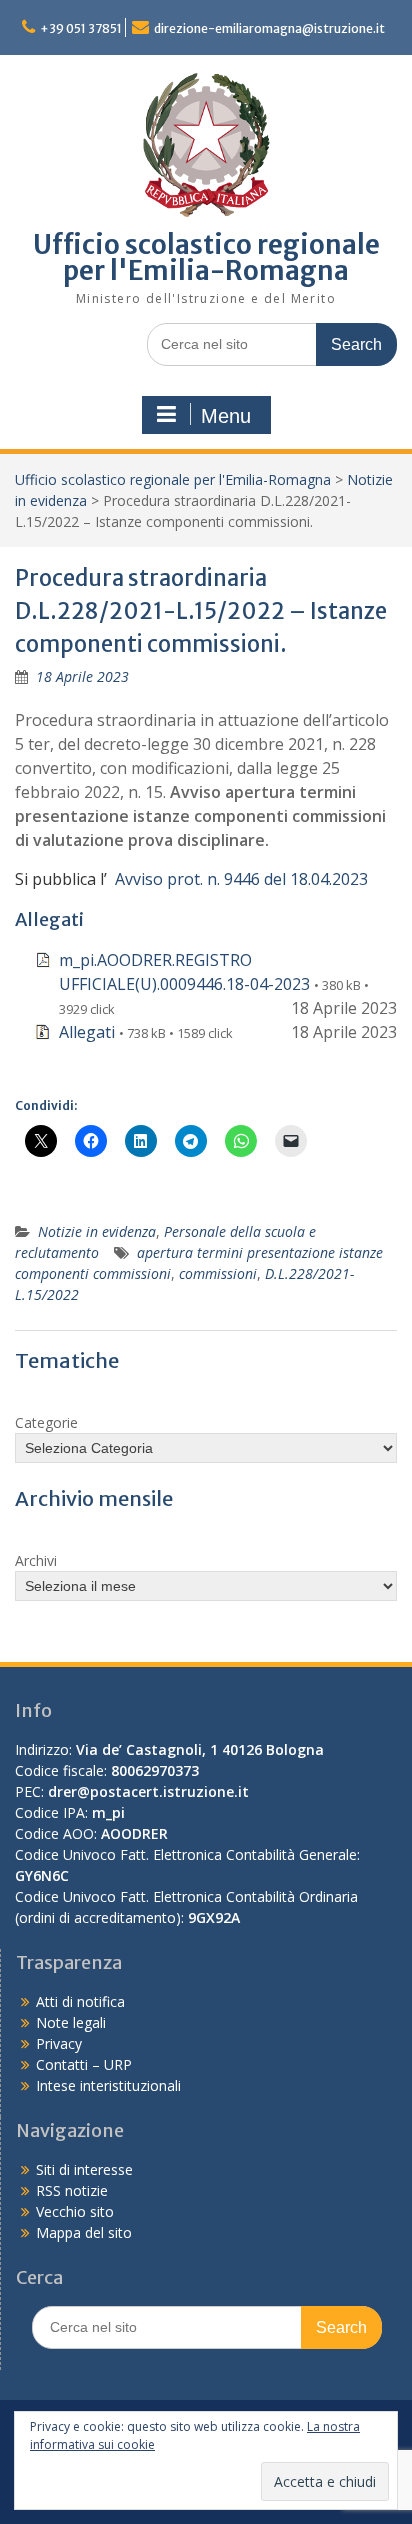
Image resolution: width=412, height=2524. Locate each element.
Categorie (46, 1422)
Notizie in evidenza (97, 1231)
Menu (226, 416)
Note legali (71, 2022)
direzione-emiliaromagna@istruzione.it (269, 28)
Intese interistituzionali (108, 2085)
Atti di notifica (80, 2001)
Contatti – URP (84, 2064)
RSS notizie (72, 2190)
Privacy (59, 2043)
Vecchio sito (75, 2211)
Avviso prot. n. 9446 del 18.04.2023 (241, 879)
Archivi (36, 1560)
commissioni (218, 1273)
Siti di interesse (84, 2169)
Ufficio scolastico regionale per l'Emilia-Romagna (206, 257)
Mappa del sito (84, 2232)
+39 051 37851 (81, 28)
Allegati (87, 1032)
